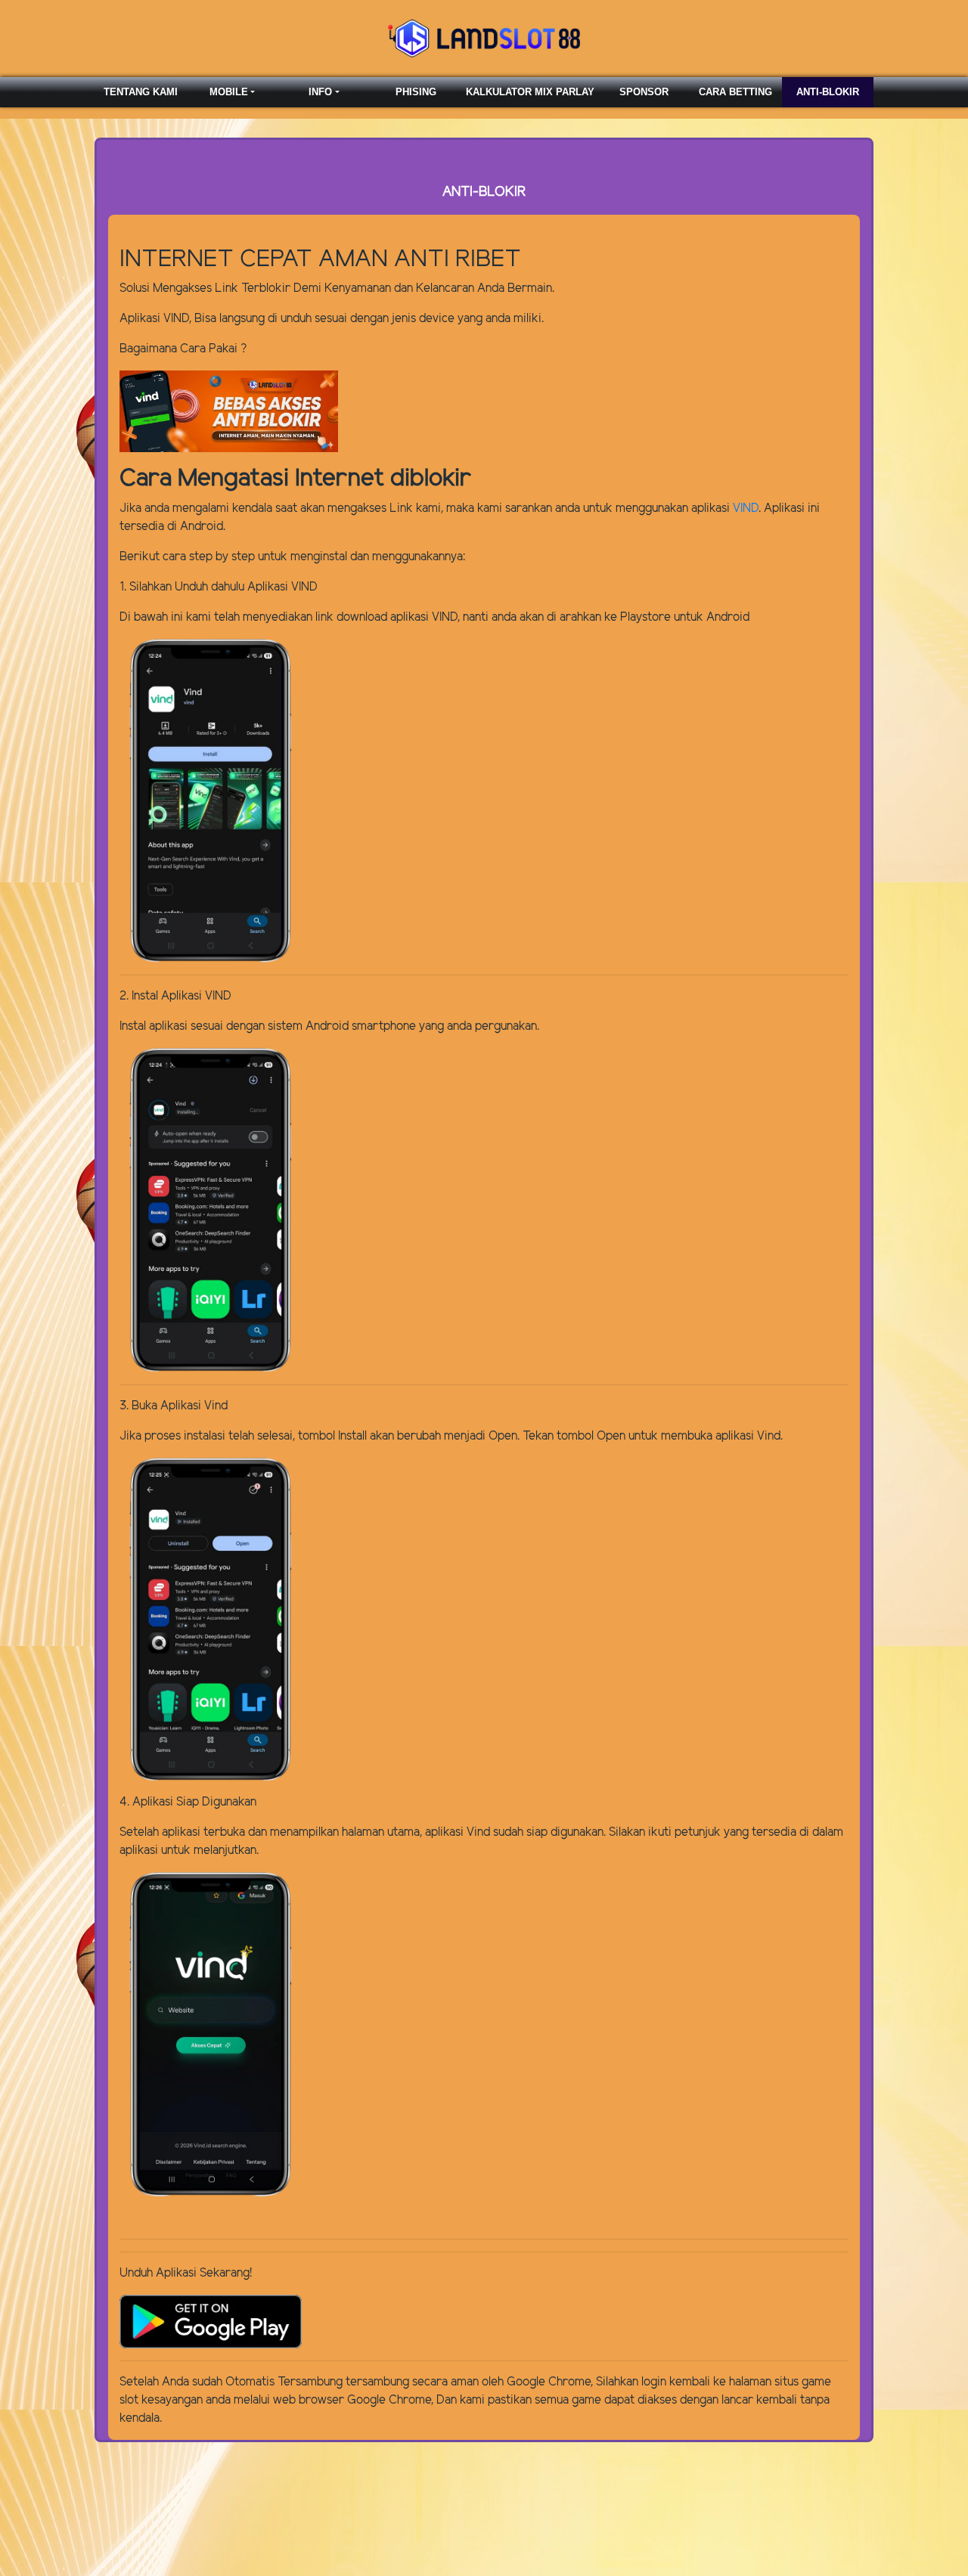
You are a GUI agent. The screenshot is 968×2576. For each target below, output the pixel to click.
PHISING (416, 92)
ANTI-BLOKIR (828, 92)
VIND (746, 508)
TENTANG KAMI (141, 92)
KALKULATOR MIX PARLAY (530, 92)
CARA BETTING (735, 92)
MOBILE (229, 92)
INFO (320, 92)
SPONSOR (644, 92)
